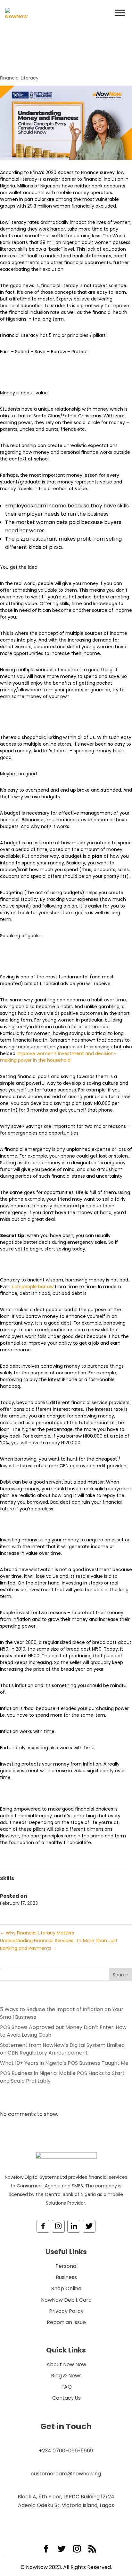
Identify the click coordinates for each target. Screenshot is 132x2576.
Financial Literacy (19, 78)
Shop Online (66, 2288)
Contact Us (66, 2398)
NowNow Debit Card (66, 2300)
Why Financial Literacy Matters (37, 1933)
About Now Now (66, 2364)
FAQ (66, 2387)
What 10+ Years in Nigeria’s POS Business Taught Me (64, 2063)
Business (66, 2277)
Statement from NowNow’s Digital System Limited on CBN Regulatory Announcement (62, 2049)
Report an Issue (66, 2322)
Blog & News (66, 2376)
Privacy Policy (66, 2311)
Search (121, 1975)
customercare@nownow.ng (66, 2474)
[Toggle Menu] (120, 13)
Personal (66, 2266)
